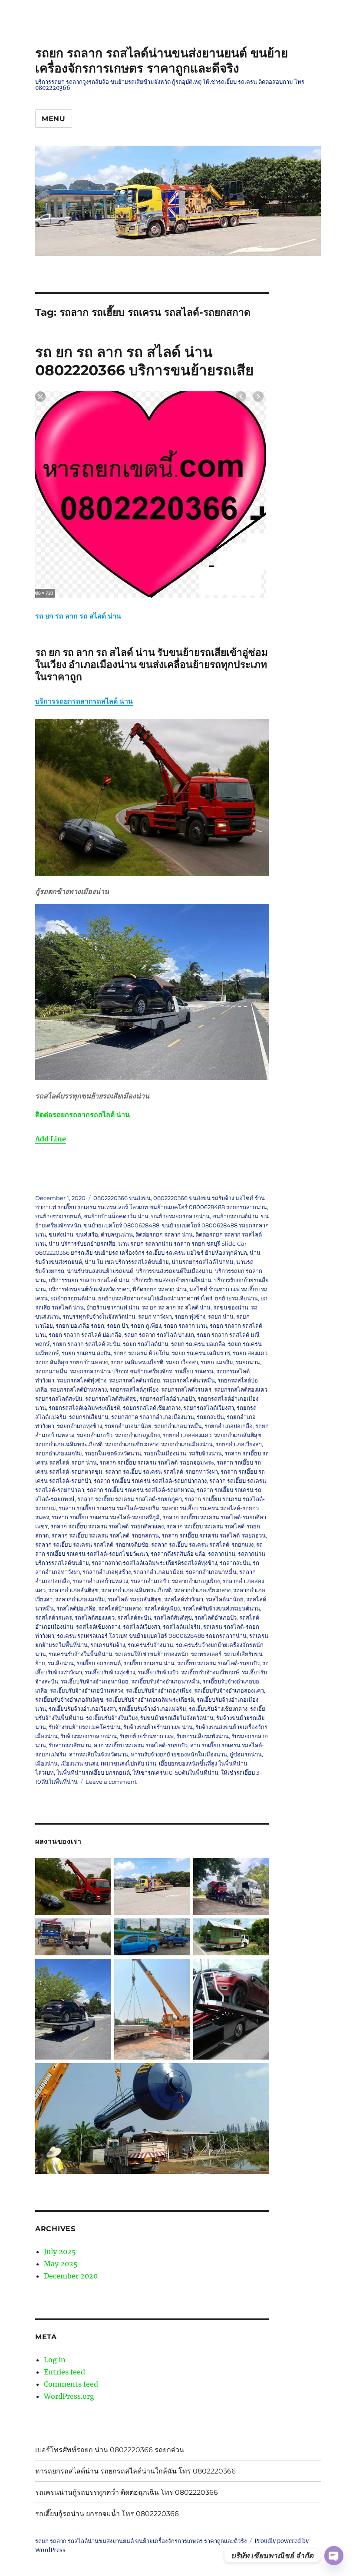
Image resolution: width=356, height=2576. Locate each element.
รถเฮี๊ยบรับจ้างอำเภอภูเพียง (159, 1690)
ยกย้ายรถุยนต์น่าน (73, 1298)
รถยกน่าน (248, 1362)
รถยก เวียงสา (182, 1362)
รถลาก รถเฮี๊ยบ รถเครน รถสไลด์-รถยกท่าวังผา (162, 1472)
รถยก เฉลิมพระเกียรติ (137, 1362)
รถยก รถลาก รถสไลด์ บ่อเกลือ (85, 1335)
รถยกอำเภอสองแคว (187, 1435)
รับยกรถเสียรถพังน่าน (203, 1736)
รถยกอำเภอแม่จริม (59, 1453)
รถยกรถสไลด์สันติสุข (111, 1399)
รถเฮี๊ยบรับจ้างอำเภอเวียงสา (82, 1709)
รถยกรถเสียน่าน (89, 1417)
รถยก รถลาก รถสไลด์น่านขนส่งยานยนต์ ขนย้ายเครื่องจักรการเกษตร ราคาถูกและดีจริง (162, 61)
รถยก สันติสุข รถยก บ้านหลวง (71, 1362)
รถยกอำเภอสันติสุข (238, 1435)
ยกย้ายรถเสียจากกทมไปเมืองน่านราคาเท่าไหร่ (155, 1298)
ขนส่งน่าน (61, 1234)
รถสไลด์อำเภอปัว (216, 1617)
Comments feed (71, 2384)
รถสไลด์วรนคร (54, 1617)
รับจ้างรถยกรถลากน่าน (89, 1736)
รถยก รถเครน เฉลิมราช (201, 1353)
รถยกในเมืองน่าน (165, 1453)
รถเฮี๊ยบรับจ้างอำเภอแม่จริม (152, 1709)
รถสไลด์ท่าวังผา (184, 1599)
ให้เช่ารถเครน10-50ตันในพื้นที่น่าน (175, 1772)
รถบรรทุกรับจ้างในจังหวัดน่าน (99, 1316)
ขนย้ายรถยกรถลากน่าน (180, 1216)
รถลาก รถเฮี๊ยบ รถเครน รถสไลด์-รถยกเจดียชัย (92, 1544)
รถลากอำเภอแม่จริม (80, 1599)
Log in (55, 2360)
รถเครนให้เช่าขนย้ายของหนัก (152, 1654)
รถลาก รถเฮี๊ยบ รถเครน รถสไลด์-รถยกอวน (214, 1535)
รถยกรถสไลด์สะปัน (59, 1399)
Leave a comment (111, 1782)
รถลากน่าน (222, 1554)
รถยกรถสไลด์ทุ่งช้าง (82, 1380)
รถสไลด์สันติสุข (173, 1617)
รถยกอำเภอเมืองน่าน (187, 1444)
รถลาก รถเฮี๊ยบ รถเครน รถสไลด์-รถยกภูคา (130, 1499)
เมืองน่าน (46, 1763)
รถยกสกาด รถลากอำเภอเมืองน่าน (153, 1417)
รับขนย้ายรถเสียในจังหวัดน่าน (177, 1718)
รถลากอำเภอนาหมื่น (211, 1572)
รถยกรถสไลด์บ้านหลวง (78, 1389)
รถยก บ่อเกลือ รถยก (80, 1326)
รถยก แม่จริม (217, 1362)
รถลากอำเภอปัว (150, 1581)
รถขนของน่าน (231, 1307)
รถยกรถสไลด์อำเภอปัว (167, 1399)
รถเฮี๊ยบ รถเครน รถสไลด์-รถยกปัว (218, 1663)
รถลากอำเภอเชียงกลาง (202, 1590)
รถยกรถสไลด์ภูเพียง (134, 1389)
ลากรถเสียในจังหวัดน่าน (99, 1754)
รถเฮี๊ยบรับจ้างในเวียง (112, 1718)
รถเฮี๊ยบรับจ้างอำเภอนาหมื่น (165, 1681)
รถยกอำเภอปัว (95, 1435)
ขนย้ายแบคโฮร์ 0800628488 (122, 1225)
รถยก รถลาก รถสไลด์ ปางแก (159, 1335)
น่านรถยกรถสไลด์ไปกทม (203, 1262)
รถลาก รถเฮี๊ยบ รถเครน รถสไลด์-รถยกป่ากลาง (150, 1481)
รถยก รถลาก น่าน (185, 1326)
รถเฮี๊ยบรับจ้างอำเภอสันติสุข (69, 1700)
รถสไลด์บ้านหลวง (120, 1608)
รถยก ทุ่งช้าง (190, 1316)
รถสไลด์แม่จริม (182, 1627)
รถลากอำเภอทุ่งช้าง (107, 1572)
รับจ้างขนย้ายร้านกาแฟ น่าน (158, 1727)
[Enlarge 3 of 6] (257, 1930)
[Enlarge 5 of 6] (257, 1970)
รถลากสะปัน (235, 1563)
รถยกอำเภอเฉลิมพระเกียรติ (69, 1444)
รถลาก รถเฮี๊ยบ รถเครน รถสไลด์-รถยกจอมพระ (157, 1462)
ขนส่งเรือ (87, 1234)
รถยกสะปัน (210, 1417)
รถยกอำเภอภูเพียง (137, 1435)
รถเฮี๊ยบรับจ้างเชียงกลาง (218, 1709)
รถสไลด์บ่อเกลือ (76, 1608)
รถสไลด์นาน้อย (225, 1599)
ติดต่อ (82, 1114)
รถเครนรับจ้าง (108, 1645)
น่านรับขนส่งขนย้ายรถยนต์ (100, 1271)
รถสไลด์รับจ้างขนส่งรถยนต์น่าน (221, 1608)
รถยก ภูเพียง (146, 1326)
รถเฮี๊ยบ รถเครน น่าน (149, 1663)
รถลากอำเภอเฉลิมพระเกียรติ (136, 1590)
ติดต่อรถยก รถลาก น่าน (164, 1234)
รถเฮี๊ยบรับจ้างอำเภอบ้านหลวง (87, 1690)
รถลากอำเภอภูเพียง (196, 1581)
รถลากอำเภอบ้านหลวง (100, 1581)
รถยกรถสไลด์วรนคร (186, 1389)
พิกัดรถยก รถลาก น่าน (160, 1289)
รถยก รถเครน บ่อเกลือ (198, 1344)
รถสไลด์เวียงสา (142, 1627)
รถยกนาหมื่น (51, 1371)
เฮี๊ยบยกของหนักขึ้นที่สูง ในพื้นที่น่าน (203, 1763)
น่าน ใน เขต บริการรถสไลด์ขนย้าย (127, 1262)
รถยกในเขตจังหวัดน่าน (113, 1453)
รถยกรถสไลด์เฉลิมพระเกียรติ (84, 1408)
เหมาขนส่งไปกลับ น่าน (129, 1763)
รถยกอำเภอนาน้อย (128, 1426)
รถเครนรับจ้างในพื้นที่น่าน (81, 1654)
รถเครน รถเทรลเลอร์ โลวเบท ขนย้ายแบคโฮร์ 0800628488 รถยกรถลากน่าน (152, 1636)
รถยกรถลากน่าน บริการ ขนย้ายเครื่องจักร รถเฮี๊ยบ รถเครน (142, 1371)
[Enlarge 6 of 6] (257, 2074)
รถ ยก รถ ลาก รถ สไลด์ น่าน (176, 1307)
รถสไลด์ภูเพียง (162, 1608)
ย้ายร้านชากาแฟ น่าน (113, 1307)
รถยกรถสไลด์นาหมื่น (189, 1380)
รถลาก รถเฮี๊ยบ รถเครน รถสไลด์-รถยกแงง (202, 1544)
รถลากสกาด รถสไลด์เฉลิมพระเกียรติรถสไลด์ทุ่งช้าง (154, 1563)
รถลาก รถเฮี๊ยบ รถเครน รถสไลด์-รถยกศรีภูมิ (106, 1517)
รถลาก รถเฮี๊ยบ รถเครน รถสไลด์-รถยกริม (109, 1508)
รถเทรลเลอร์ (206, 1654)
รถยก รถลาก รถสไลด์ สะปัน (86, 1344)
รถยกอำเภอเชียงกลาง (132, 1444)
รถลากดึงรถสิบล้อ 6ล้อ (178, 1554)
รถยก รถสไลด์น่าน (146, 1344)
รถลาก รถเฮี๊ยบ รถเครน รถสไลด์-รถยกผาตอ (140, 1490)
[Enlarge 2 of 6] (178, 1930)
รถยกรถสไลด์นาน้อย (135, 1380)
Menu (54, 119)
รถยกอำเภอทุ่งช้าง (79, 1426)
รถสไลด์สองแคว (95, 1617)
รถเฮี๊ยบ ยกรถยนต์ (99, 1663)
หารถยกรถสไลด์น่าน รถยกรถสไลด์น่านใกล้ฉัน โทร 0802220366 (135, 2471)
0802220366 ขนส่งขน (122, 1198)
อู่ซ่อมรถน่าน (246, 1754)
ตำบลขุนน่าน (117, 1234)
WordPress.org (69, 2396)
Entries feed (64, 2372)
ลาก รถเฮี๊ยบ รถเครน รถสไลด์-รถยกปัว (141, 1745)
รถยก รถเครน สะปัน (86, 1353)
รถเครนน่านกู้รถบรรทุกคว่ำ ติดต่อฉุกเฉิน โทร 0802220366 (127, 2492)
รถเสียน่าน (61, 1663)
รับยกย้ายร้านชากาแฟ (147, 1736)
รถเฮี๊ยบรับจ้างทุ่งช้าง (110, 1672)
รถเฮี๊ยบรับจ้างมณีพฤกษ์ (210, 1672)
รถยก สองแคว (250, 1353)
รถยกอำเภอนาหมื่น (178, 1426)
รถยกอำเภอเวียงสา (239, 1444)
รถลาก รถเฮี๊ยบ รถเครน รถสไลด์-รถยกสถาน (105, 1535)
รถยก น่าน (221, 1316)
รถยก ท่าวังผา (155, 1316)
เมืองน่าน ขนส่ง (79, 1763)
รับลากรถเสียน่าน (70, 1745)
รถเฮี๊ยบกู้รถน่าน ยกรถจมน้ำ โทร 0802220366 (107, 2514)
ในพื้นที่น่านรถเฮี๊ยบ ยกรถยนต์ (93, 1772)
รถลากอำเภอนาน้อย (158, 1572)
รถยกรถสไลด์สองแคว (241, 1389)
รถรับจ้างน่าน (205, 1453)
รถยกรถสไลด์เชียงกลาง (152, 1408)
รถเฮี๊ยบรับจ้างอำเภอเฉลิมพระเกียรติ (150, 1700)
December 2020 (71, 2276)
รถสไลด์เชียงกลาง (98, 1627)
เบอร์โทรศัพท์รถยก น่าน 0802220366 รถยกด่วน (110, 2450)
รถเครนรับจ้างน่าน (150, 1645)
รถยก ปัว (117, 1326)
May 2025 (61, 2264)
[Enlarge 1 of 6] (257, 1869)
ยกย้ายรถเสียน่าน (236, 1298)
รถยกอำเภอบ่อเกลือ (229, 1426)
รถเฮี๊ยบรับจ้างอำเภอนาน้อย (95, 1681)
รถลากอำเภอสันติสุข (73, 1590)
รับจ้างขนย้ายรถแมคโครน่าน (85, 1727)
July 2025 (60, 2252)
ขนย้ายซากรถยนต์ (58, 1216)
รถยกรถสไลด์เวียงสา (209, 1408)
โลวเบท (44, 1772)
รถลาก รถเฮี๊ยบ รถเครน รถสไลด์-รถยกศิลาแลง (107, 1526)
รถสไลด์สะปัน (134, 1617)
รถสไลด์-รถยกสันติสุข (135, 1599)
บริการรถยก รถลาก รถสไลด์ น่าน (89, 1280)
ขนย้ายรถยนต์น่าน (235, 1216)
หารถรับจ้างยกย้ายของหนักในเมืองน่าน (179, 1754)
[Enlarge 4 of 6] (99, 1970)
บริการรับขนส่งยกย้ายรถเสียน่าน (172, 1280)
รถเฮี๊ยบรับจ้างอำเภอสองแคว (229, 1690)
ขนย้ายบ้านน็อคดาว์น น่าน (116, 1216)
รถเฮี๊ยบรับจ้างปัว (158, 1672)
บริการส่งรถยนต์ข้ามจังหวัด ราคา (89, 1289)
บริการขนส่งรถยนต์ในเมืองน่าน (174, 1271)
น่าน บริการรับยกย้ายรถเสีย (82, 1243)
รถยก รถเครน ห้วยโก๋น (141, 1353)
